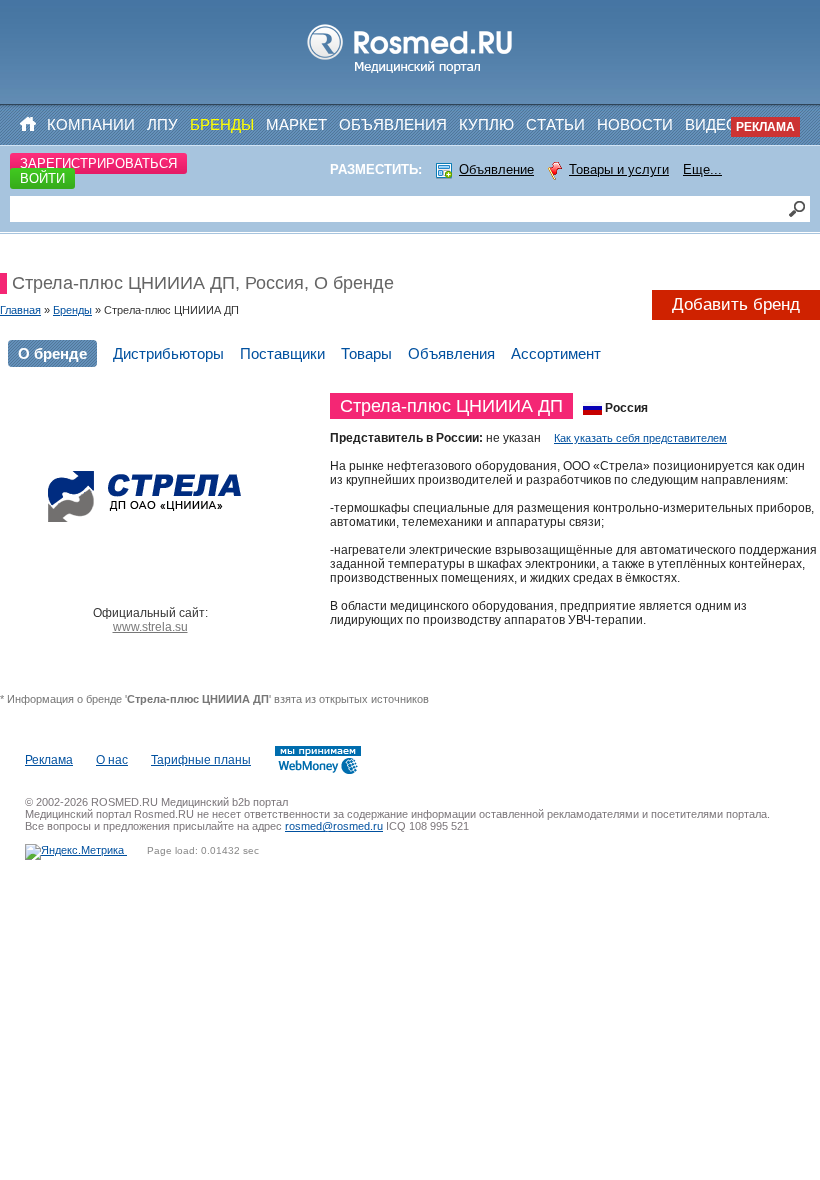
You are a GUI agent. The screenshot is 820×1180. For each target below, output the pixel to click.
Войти (42, 178)
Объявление (496, 169)
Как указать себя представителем (640, 438)
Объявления (393, 124)
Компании (91, 124)
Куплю (486, 124)
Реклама (765, 127)
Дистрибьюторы (168, 353)
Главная (20, 310)
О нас (112, 760)
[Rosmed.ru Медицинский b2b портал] (410, 74)
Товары (366, 353)
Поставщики (282, 353)
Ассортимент (556, 353)
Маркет (296, 124)
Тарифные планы (201, 760)
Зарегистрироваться (98, 163)
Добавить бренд (736, 304)
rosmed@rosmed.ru (334, 826)
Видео (711, 124)
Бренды (222, 124)
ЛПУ (162, 124)
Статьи (555, 124)
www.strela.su (150, 627)
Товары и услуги (619, 169)
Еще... (702, 169)
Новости (635, 124)
